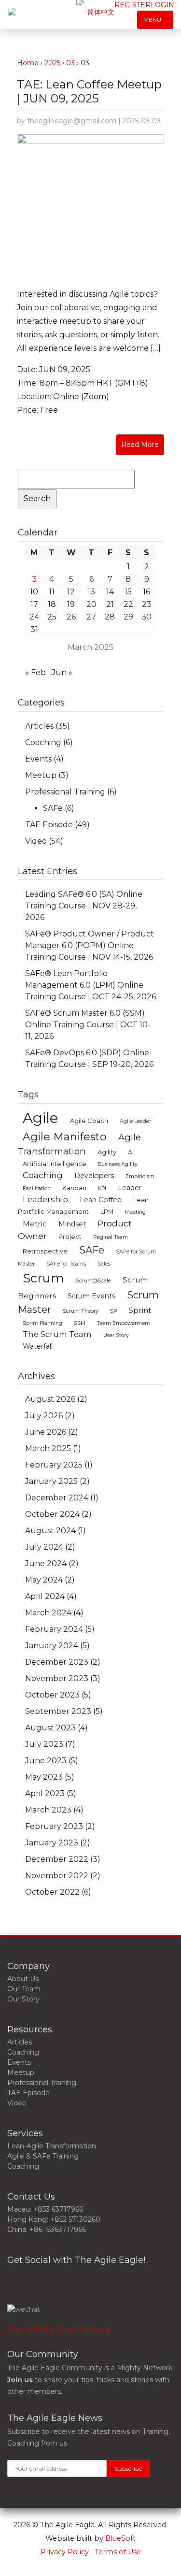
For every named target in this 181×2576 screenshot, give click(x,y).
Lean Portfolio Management (83, 1206)
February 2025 (54, 1465)
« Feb (35, 672)
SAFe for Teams (66, 1264)
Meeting (135, 1212)
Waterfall (38, 1346)
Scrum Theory (81, 1311)
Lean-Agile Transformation (52, 2146)
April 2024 (45, 1596)
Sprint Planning (42, 1323)
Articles (39, 726)
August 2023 (50, 1728)
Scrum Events (91, 1296)
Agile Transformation (79, 1144)
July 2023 (44, 1744)
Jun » (62, 672)
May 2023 (44, 1777)
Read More (140, 445)
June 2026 (46, 1432)
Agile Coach (89, 1121)
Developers (94, 1176)
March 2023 (48, 1810)
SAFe (53, 808)
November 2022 (57, 1876)
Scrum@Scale (93, 1281)
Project (70, 1237)
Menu (153, 20)
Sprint (140, 1310)
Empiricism (140, 1176)
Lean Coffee (101, 1200)
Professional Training (65, 792)
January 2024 (52, 1646)
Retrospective (45, 1251)
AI (131, 1152)
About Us (23, 1979)
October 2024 (52, 1514)
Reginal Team (111, 1237)
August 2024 (50, 1531)
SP (113, 1311)
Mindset (72, 1224)
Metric (35, 1224)
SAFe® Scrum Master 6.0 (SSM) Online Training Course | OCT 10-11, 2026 (88, 1025)
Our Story (23, 1999)
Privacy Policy (65, 2552)
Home (28, 63)
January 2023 (52, 1843)
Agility (107, 1152)
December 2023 (57, 1662)
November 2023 (57, 1678)
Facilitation (37, 1188)
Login (162, 5)
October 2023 (52, 1695)
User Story (116, 1335)
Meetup (41, 775)
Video (36, 841)
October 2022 (52, 1892)
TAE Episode (49, 825)
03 (70, 63)
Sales (104, 1264)
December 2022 (57, 1859)
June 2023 (46, 1761)
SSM (80, 1323)
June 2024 (46, 1563)
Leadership (45, 1199)
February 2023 (54, 1826)
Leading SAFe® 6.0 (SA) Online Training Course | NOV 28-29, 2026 (84, 906)
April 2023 (45, 1793)
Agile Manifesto (65, 1137)
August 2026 (50, 1399)
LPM (107, 1212)
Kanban (74, 1188)
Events (38, 759)
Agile (41, 1118)
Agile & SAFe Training (43, 2156)
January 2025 (51, 1481)
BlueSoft (120, 2538)
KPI (102, 1188)
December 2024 (57, 1498)
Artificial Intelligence (55, 1164)
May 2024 (44, 1580)
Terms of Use (118, 2552)
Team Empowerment (124, 1323)
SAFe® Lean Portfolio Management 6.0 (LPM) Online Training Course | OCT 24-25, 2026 (90, 985)
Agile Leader (135, 1121)
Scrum (43, 1278)
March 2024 (48, 1613)
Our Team (24, 1989)
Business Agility (118, 1164)
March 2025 (48, 1448)
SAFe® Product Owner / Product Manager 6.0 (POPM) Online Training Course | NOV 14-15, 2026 (90, 945)
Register (132, 5)
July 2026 (44, 1416)
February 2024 (54, 1629)
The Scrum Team (57, 1334)
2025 (52, 63)
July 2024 (44, 1547)
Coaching (43, 742)
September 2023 (58, 1711)
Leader (130, 1188)
